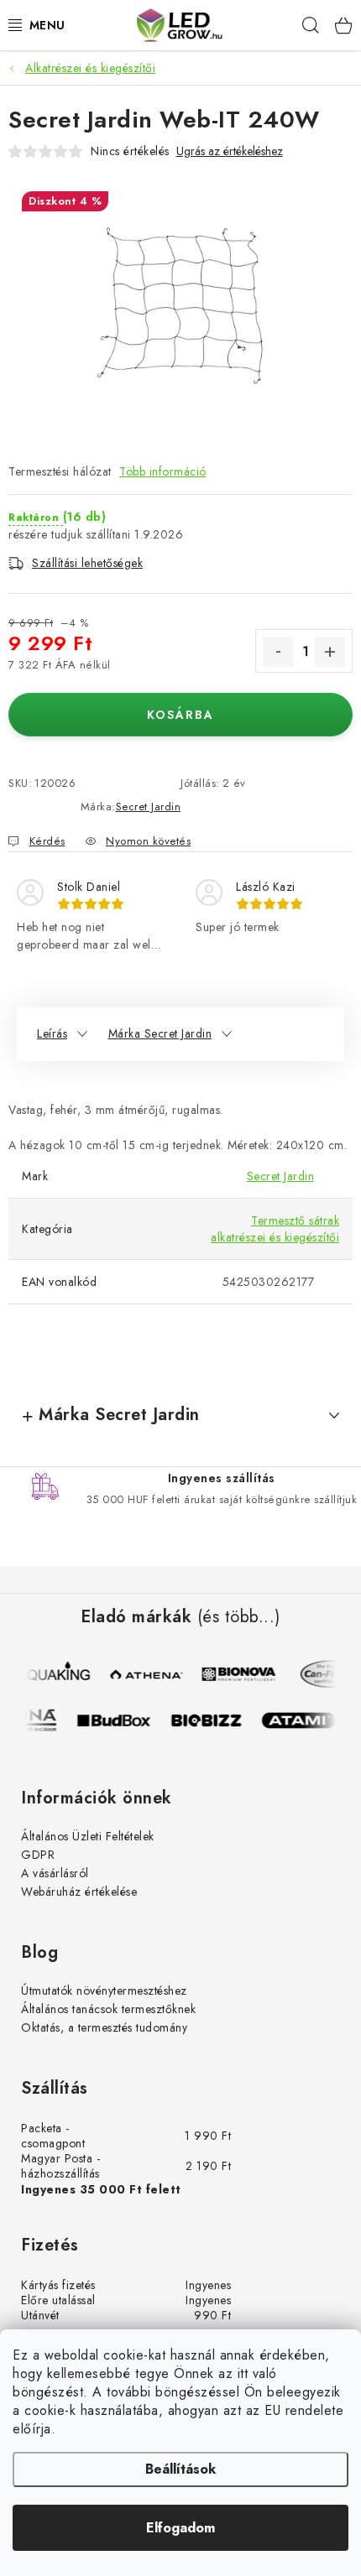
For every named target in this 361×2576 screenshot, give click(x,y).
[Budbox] (121, 1720)
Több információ (163, 471)
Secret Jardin (149, 807)
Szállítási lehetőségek (87, 563)
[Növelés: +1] (330, 652)
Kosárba (180, 715)
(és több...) (239, 1617)
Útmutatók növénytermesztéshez (104, 1991)
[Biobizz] (213, 1720)
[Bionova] (240, 1674)
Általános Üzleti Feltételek (88, 1836)
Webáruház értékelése (79, 1892)
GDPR (38, 1855)
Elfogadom (180, 2528)
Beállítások (180, 2469)
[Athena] (148, 1674)
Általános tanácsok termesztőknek (108, 2009)
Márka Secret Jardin (160, 1033)
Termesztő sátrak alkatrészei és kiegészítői (275, 1229)
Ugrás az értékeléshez (230, 151)
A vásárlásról (55, 1873)
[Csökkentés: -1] (278, 652)
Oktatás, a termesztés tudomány (104, 2027)
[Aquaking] (55, 1674)
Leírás (52, 1033)
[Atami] (306, 1720)
